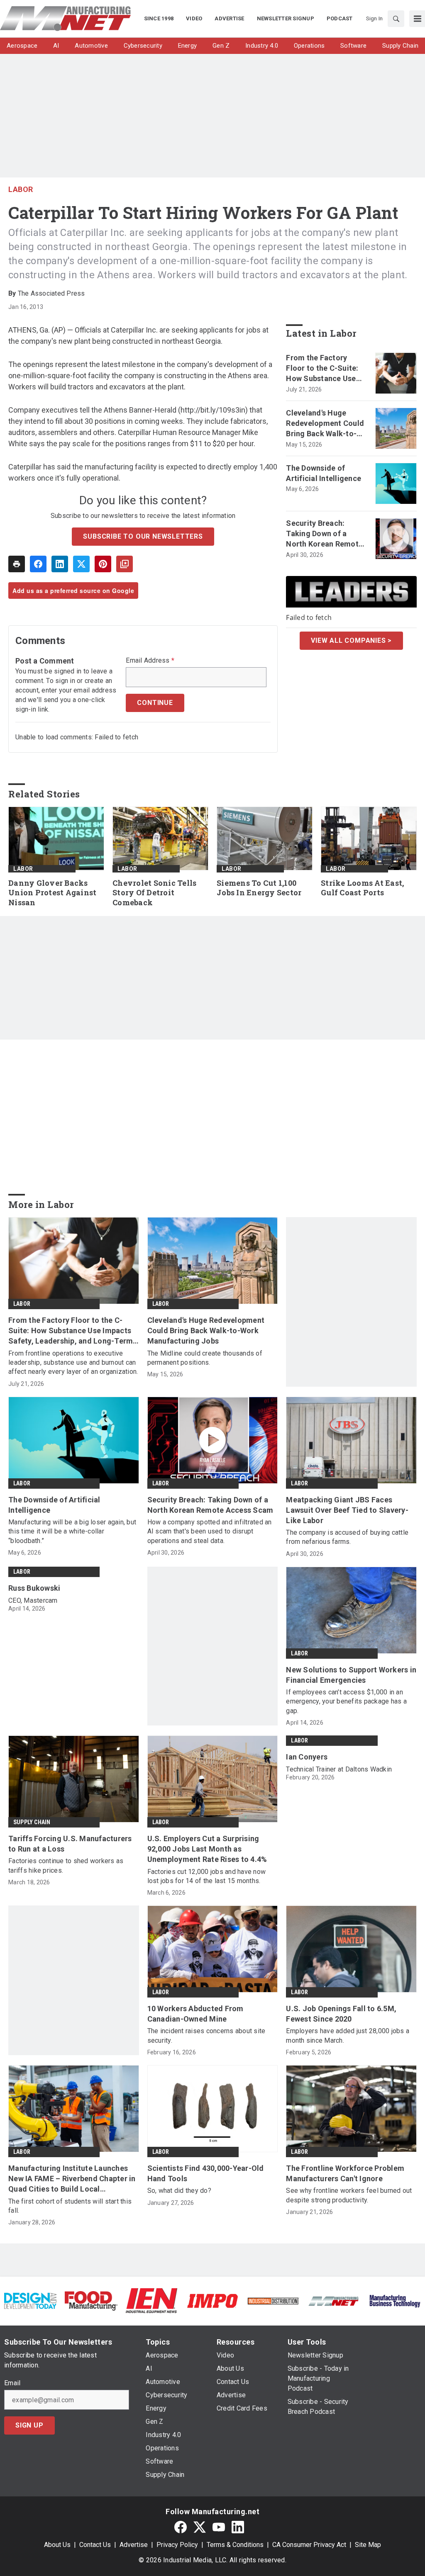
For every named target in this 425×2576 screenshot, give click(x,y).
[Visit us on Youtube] (219, 2527)
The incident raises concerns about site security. (206, 2035)
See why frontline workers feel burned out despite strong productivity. (349, 2195)
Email (12, 2383)
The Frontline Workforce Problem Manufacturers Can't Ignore (345, 2173)
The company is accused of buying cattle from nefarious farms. (347, 1537)
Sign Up (29, 2425)
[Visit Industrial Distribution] (273, 2300)
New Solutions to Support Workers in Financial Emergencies (351, 1675)
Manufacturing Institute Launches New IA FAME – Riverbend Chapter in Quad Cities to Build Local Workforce (72, 2179)
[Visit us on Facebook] (181, 2527)
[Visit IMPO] (212, 2300)
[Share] (38, 564)
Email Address (150, 661)
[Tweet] (81, 564)
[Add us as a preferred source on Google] (125, 564)
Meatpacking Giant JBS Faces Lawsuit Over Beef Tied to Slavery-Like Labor (347, 1510)
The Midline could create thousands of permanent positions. (205, 1358)
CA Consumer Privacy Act (309, 2545)
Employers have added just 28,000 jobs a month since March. (348, 2035)
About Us (57, 2545)
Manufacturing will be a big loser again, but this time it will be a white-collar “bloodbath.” (72, 1531)
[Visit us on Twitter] (200, 2527)
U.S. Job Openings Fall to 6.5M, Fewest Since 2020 (341, 2014)
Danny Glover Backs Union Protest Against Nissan (52, 893)
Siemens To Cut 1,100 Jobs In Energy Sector (259, 888)
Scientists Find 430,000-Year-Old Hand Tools (206, 2173)
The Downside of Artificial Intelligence (324, 473)
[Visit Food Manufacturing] (91, 2300)
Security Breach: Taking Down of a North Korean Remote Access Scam (324, 534)
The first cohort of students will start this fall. (70, 2206)
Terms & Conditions (235, 2545)
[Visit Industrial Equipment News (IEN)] (151, 2300)
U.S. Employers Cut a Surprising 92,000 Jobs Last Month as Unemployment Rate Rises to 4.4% (207, 1849)
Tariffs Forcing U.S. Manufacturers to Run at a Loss (70, 1844)
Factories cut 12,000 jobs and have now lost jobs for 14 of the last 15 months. (207, 1876)
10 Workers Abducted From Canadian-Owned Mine (195, 2014)
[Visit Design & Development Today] (30, 2300)
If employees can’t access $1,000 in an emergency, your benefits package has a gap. (346, 1701)
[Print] (17, 564)
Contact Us (95, 2545)
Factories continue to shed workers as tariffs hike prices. (66, 1865)
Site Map (368, 2545)
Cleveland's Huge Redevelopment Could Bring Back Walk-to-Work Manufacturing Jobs (325, 424)
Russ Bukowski (34, 1588)
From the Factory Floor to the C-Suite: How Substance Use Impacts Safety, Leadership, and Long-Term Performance (325, 369)
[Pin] (103, 564)
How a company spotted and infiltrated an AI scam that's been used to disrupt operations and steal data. (210, 1531)
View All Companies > (351, 640)
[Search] (396, 19)
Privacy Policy (177, 2545)
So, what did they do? (179, 2191)
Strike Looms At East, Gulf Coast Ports (362, 888)
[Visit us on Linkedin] (238, 2527)
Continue (155, 703)
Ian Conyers (307, 1757)
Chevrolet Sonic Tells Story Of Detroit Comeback (154, 893)
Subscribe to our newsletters (143, 536)
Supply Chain (32, 1822)
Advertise (134, 2545)
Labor (21, 189)
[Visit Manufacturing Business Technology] (395, 2300)
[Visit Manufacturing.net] (334, 2300)
